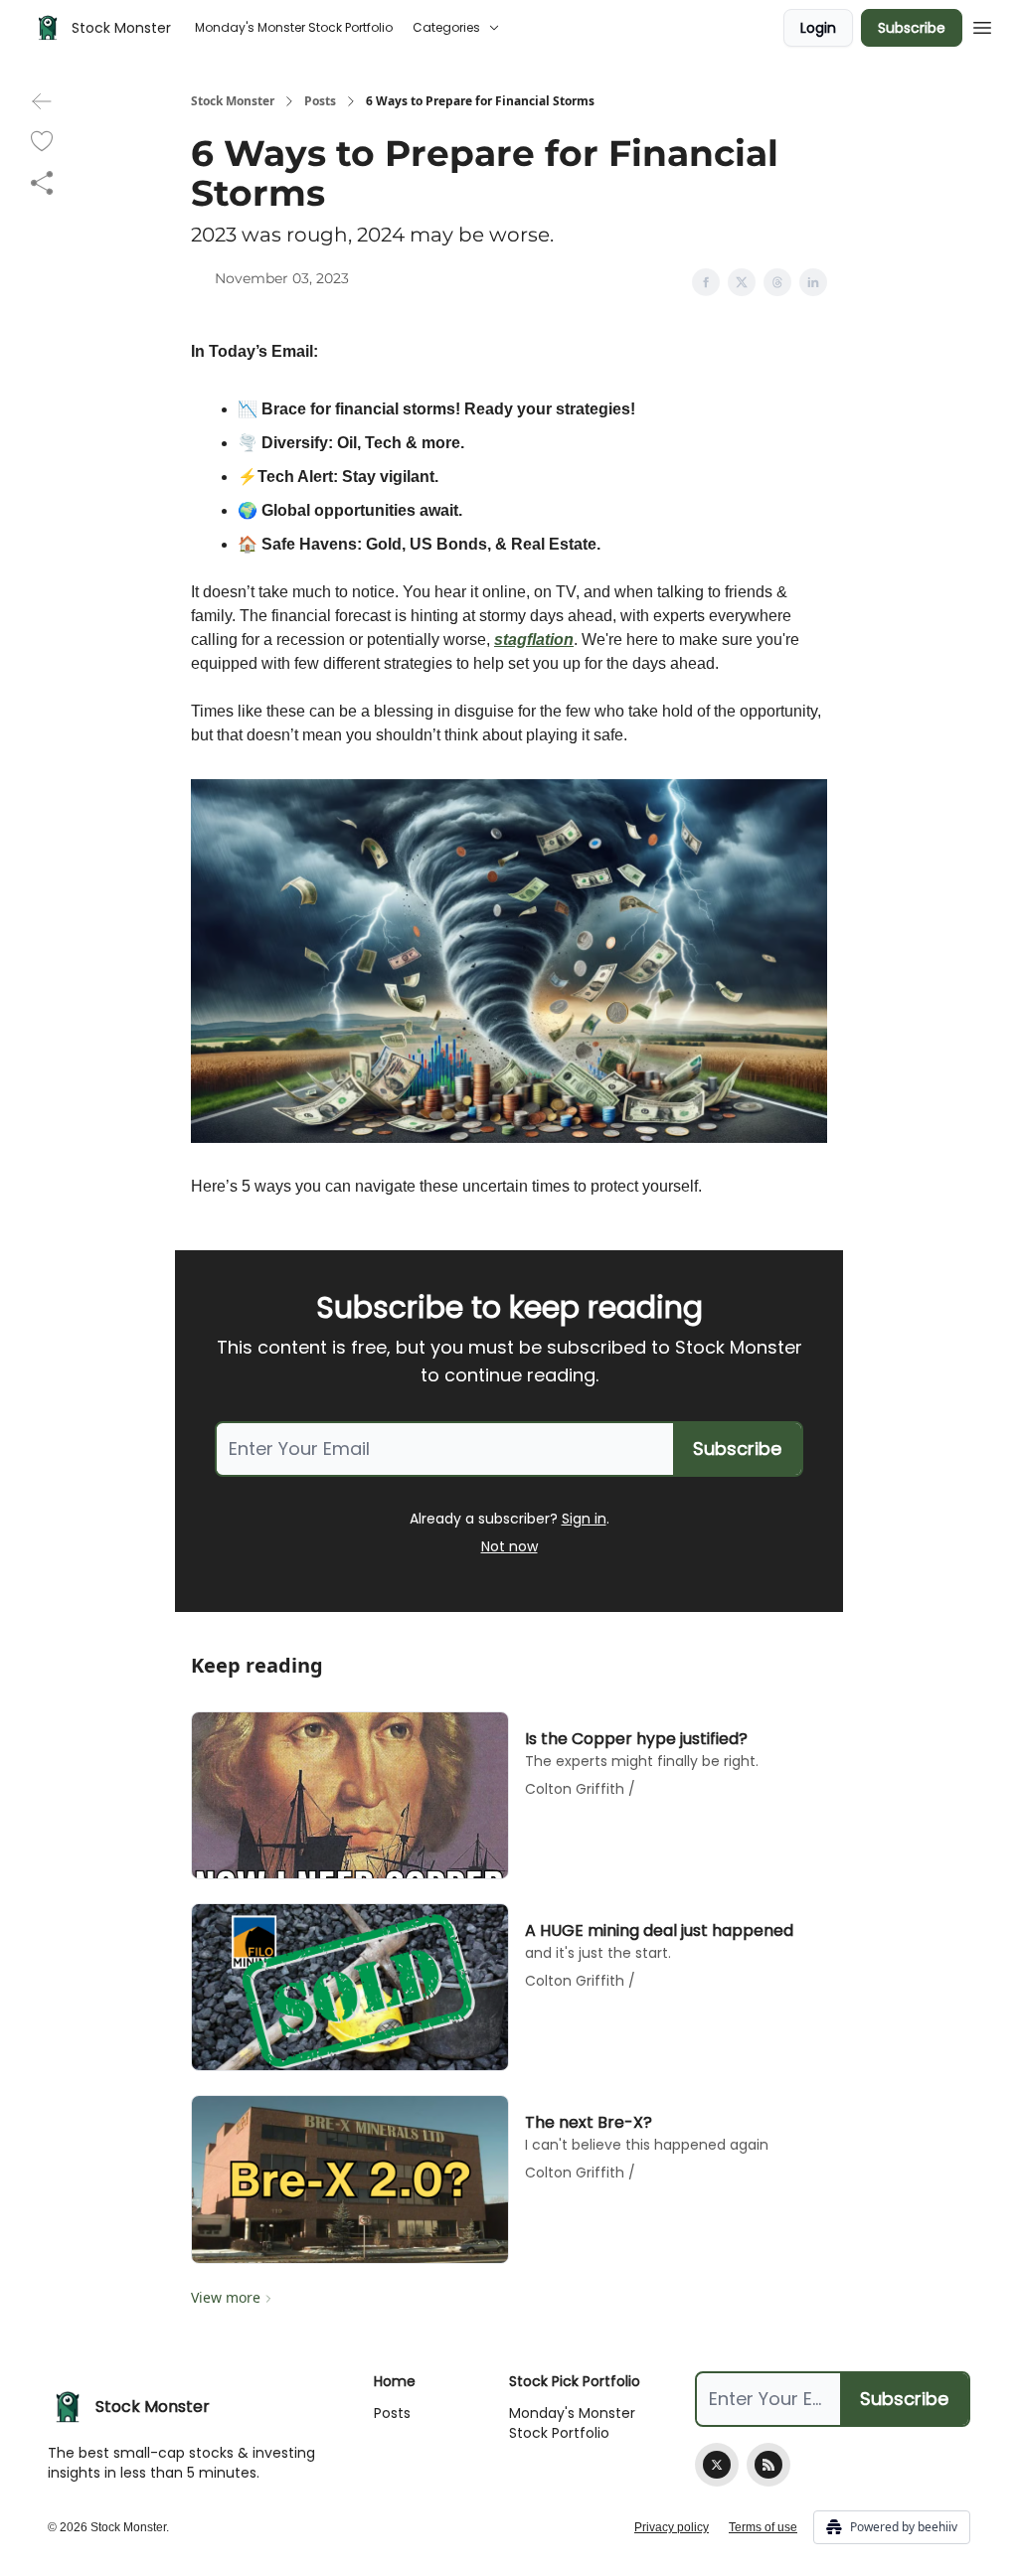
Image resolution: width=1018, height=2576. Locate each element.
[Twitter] (717, 2465)
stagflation (534, 640)
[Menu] (982, 25)
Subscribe (912, 28)
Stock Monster (233, 101)
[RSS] (768, 2465)
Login (818, 28)
